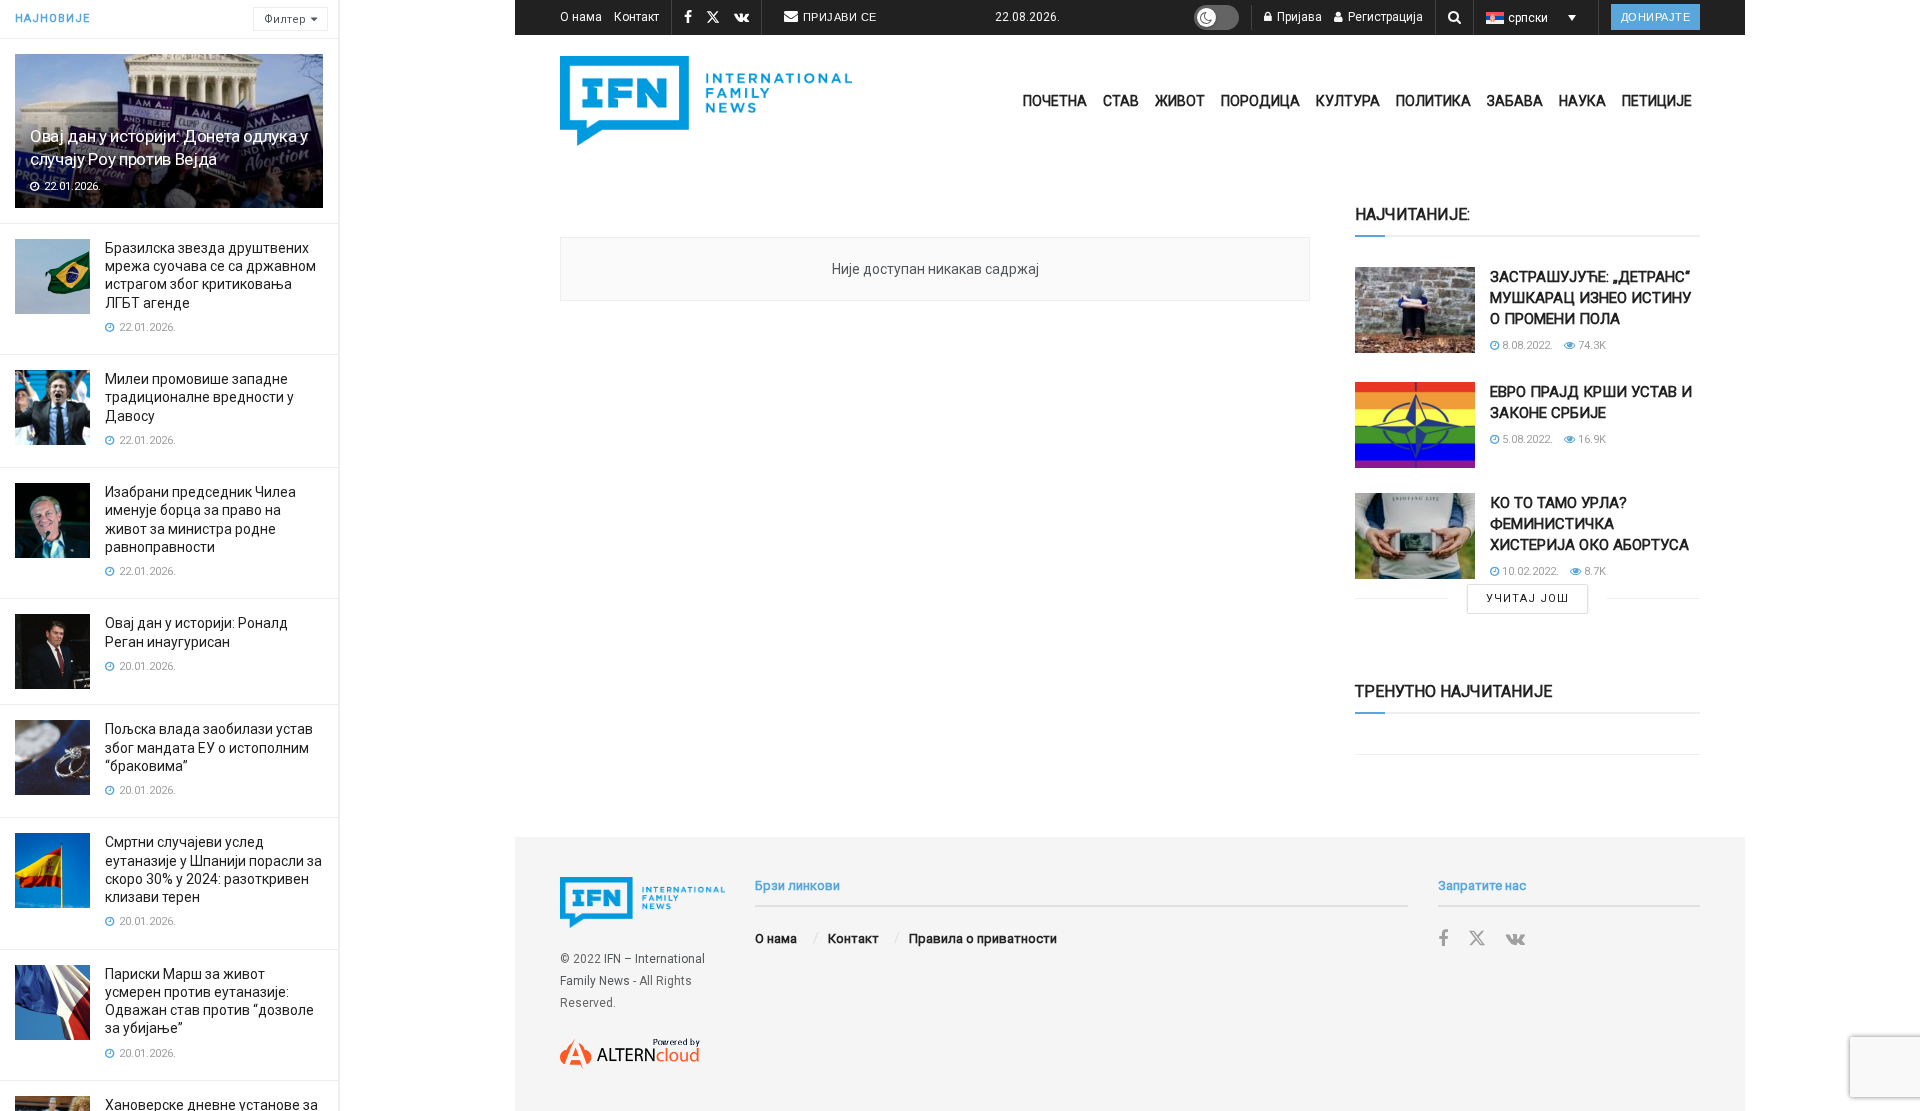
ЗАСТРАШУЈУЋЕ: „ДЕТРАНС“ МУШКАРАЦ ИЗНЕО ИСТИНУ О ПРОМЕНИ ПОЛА (1590, 298)
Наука (1582, 101)
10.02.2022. (1529, 571)
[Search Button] (1454, 17)
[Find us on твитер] (713, 18)
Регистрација (1384, 17)
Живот (1180, 101)
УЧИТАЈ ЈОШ (1527, 598)
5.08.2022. (1526, 439)
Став (1121, 101)
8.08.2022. (1526, 345)
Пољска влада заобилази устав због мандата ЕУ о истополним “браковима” (209, 747)
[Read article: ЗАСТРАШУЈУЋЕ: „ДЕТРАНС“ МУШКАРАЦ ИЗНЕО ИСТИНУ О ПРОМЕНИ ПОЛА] (1415, 310)
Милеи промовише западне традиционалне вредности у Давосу (199, 397)
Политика (1433, 101)
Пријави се (840, 17)
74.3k (1590, 345)
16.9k (1590, 439)
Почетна (1055, 101)
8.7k (1593, 571)
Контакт (636, 17)
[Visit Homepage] (706, 101)
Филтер (285, 19)
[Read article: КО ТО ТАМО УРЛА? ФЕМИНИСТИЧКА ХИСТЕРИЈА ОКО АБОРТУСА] (1415, 536)
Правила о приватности (983, 938)
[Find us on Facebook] (688, 18)
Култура (1348, 101)
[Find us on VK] (741, 18)
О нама (581, 17)
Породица (1260, 101)
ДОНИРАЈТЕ (1656, 17)
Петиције (1657, 101)
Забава (1515, 101)
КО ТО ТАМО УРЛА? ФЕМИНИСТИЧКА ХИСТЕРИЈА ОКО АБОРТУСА (1589, 524)
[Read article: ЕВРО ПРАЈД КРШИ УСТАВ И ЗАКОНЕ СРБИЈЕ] (1415, 425)
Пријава (1298, 17)
